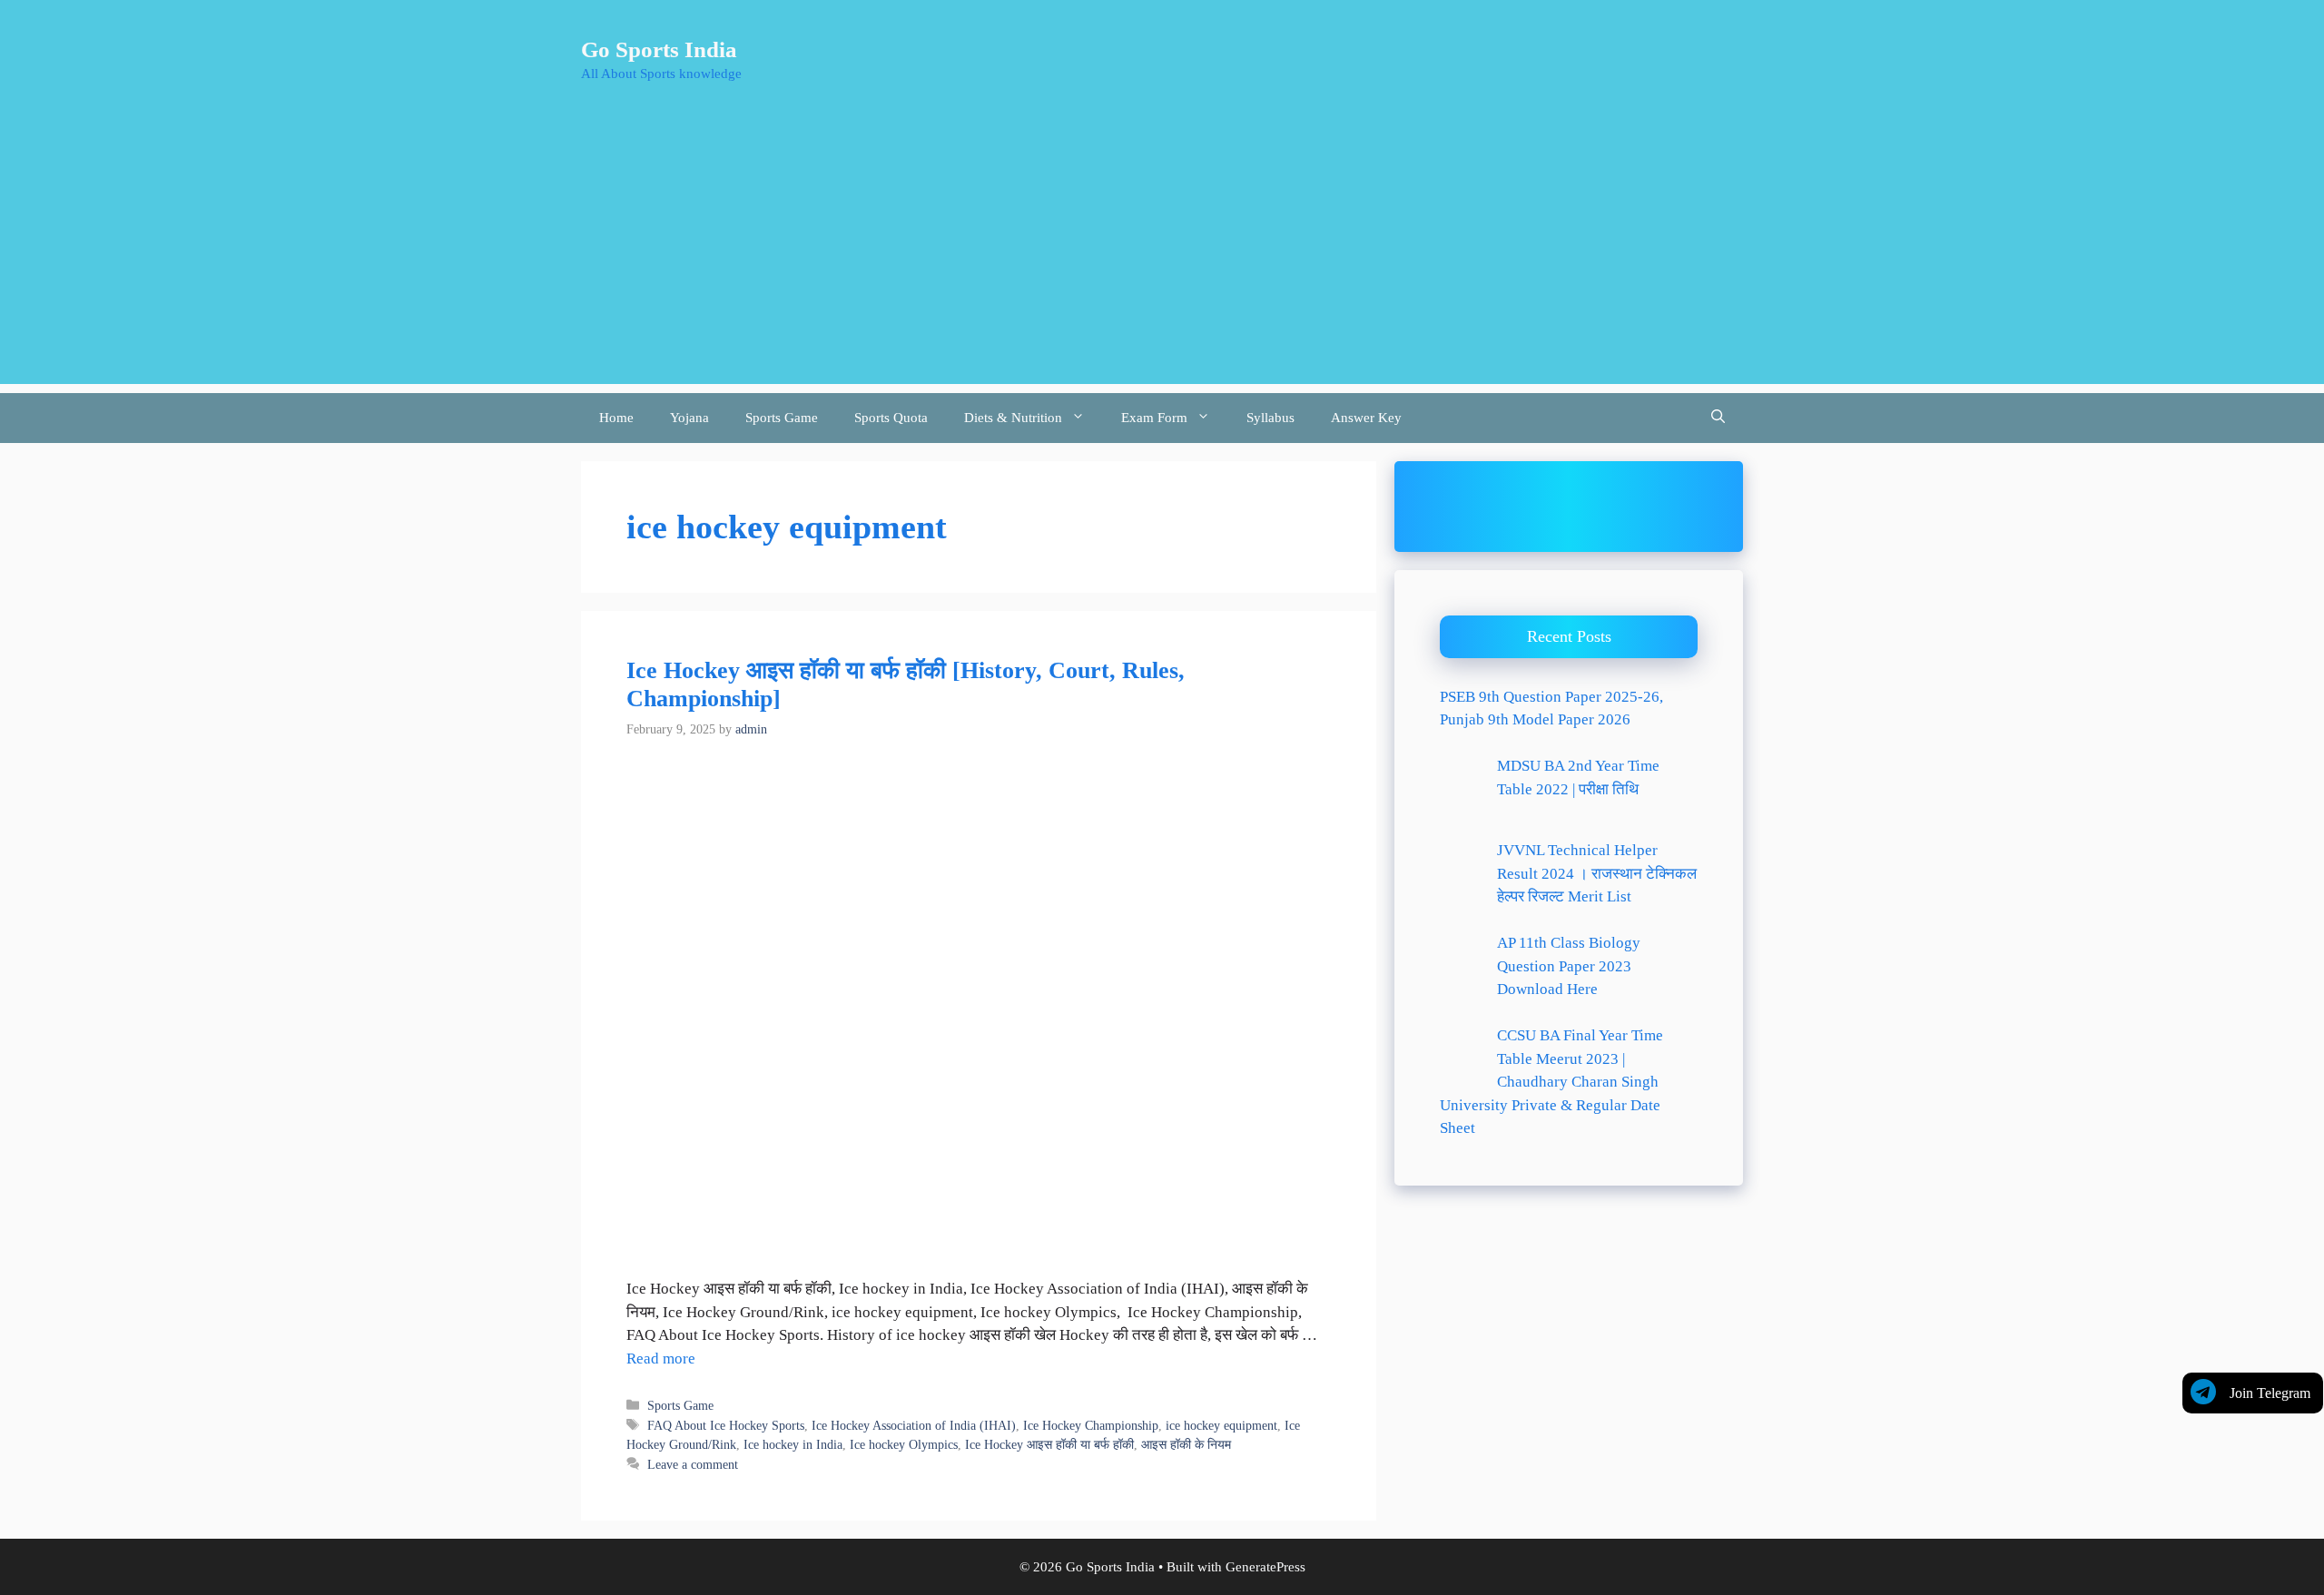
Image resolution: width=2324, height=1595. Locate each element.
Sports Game (782, 418)
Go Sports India (659, 49)
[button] (1718, 418)
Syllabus (1270, 418)
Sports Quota (891, 418)
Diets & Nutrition (1013, 418)
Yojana (689, 418)
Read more (661, 1359)
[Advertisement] (1162, 257)
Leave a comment (693, 1464)
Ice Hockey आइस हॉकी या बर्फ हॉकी (1049, 1444)
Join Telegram (2270, 1393)
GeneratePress (1265, 1567)
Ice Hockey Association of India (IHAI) (914, 1425)
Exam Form (1154, 418)
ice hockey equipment (1221, 1425)
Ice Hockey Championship (1091, 1425)
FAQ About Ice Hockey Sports (726, 1425)
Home (616, 418)
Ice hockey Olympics (904, 1444)
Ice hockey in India (793, 1444)
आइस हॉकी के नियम (1186, 1444)
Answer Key (1366, 418)
